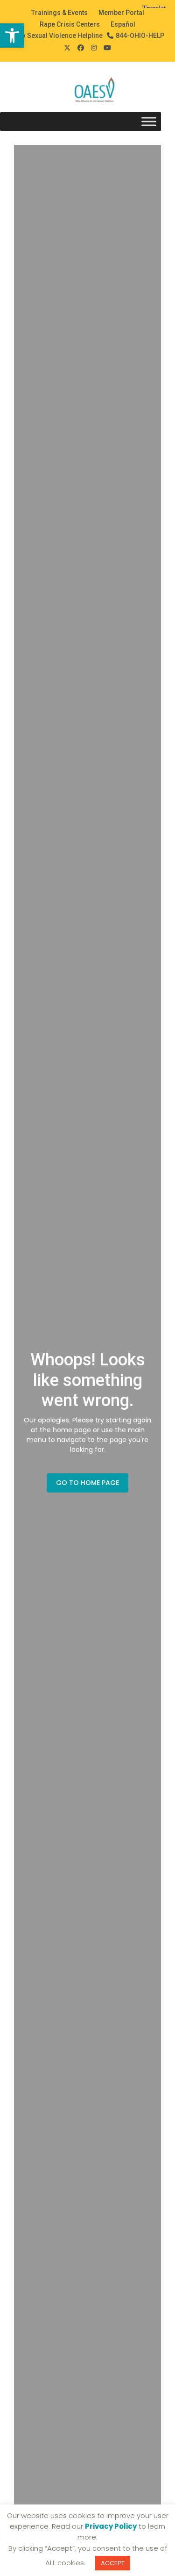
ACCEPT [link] (113, 2563)
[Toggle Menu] (149, 122)
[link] (12, 36)
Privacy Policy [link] (111, 2526)
